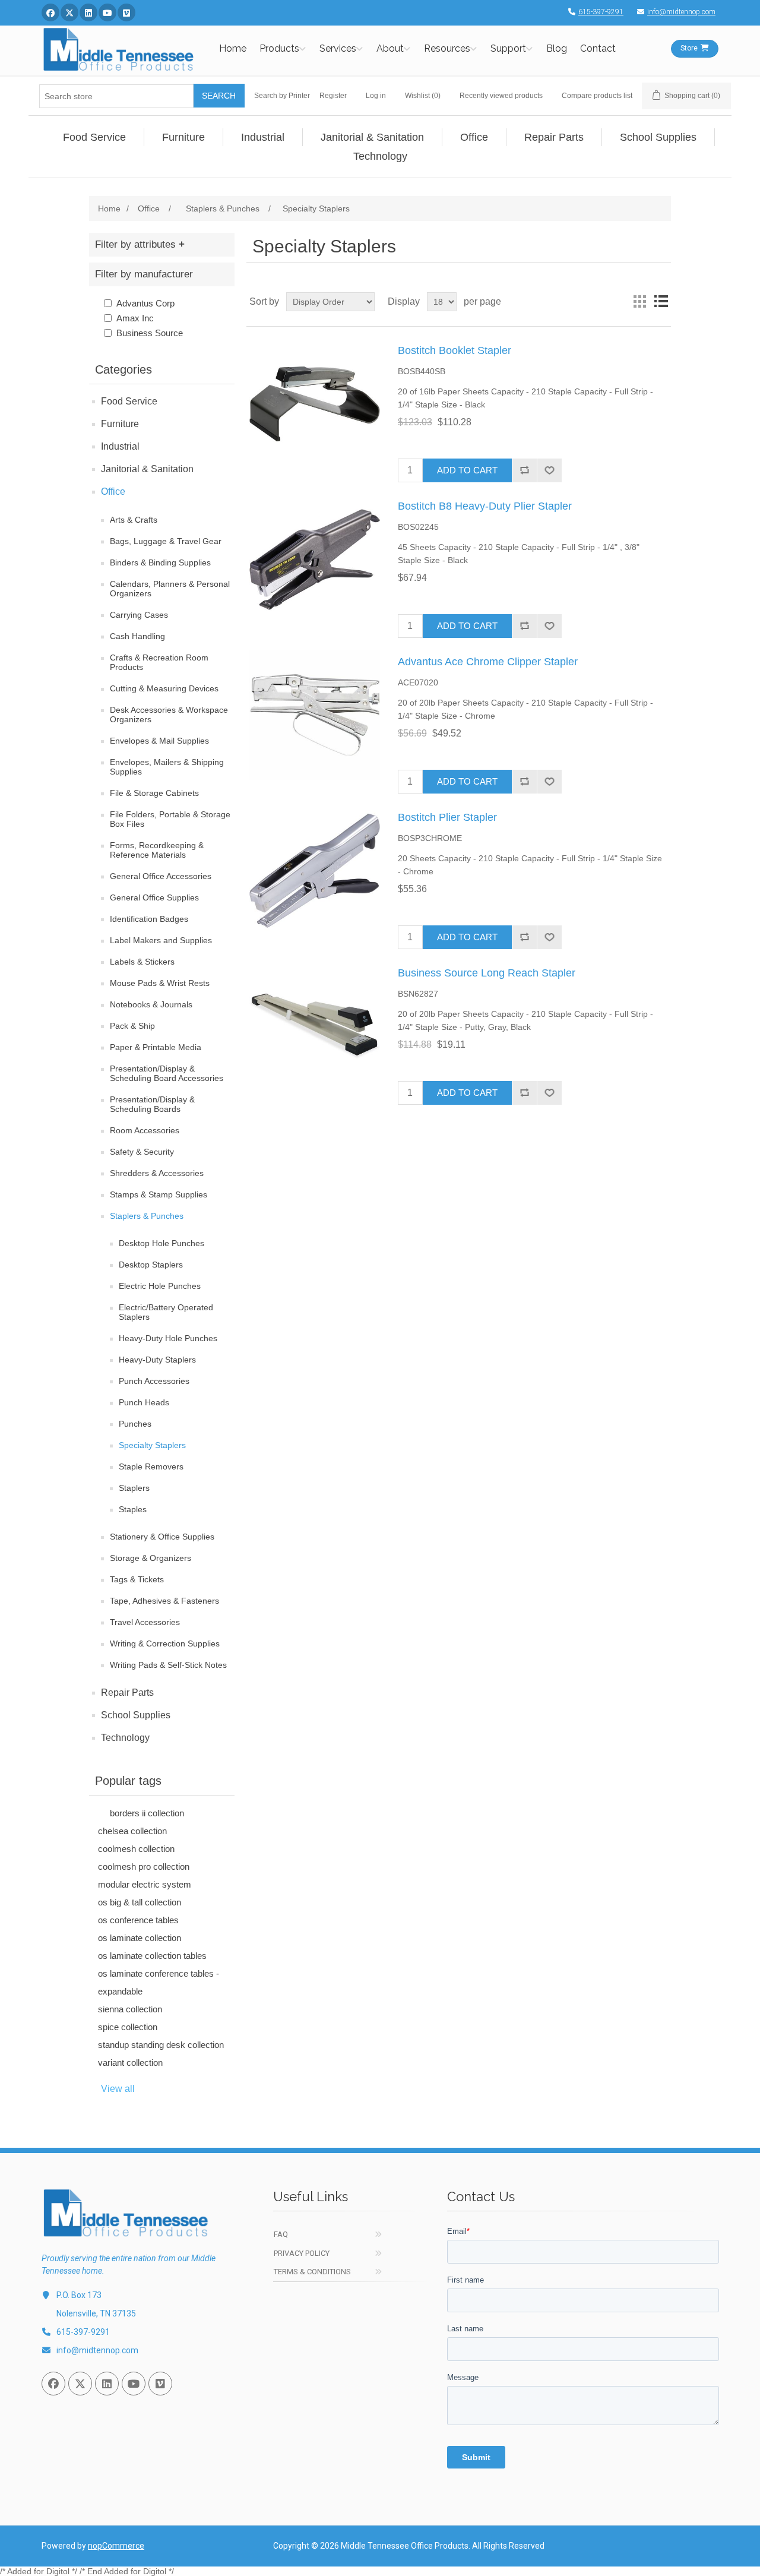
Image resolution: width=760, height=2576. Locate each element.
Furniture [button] (183, 137)
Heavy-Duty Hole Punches (168, 1338)
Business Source (150, 333)
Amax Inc (135, 318)
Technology (125, 1738)
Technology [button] (380, 156)
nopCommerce (116, 2546)
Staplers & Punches (147, 1216)
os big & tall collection (140, 1902)
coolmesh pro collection (144, 1867)
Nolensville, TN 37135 (96, 2313)
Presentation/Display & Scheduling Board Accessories (167, 1073)
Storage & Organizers (151, 1558)
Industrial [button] (263, 137)
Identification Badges (149, 919)
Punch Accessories (154, 1381)
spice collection (128, 2027)
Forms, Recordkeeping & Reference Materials (157, 850)
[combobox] (116, 96)
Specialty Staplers (152, 1445)
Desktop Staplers (151, 1265)
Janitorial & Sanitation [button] (372, 137)
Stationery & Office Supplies (162, 1537)
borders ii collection (147, 1813)
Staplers (134, 1488)
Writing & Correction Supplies (165, 1643)
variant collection (130, 2063)
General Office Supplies (154, 897)
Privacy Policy (302, 2253)
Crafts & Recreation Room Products (159, 662)
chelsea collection (132, 1831)
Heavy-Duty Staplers (157, 1360)
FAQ (281, 2234)
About (390, 48)
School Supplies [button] (658, 137)
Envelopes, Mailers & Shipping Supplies (167, 767)
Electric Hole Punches (160, 1286)
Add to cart (467, 470)
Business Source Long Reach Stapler (487, 973)
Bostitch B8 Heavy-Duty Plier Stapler (485, 506)
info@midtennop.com (681, 12)
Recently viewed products (501, 96)
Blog (557, 48)
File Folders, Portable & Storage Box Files (170, 819)
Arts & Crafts (134, 520)
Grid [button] (639, 302)
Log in (376, 96)
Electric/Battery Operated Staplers (166, 1312)
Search (219, 96)
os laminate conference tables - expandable (159, 1982)
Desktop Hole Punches (161, 1243)
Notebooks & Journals (151, 1004)
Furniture (120, 424)
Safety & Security (142, 1152)
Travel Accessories (145, 1622)
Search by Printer (282, 96)
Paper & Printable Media (156, 1047)
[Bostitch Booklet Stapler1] (315, 404)
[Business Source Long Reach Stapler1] (315, 1026)
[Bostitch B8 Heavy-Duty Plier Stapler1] (315, 560)
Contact (598, 48)
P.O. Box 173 (79, 2295)
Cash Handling (137, 636)
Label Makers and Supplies (161, 940)
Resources (447, 48)
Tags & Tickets (137, 1579)
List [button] (661, 302)
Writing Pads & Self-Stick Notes (168, 1665)
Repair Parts (127, 1692)
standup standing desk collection (161, 2045)
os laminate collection (140, 1938)
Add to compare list (524, 470)
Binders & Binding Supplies (160, 562)
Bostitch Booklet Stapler (455, 350)
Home (233, 48)
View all (118, 2089)
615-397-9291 (601, 12)
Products (279, 48)
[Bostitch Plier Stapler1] (315, 871)
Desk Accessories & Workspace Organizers (169, 715)
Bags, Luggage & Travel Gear (166, 541)
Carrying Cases (139, 615)
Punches (135, 1424)
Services (338, 48)
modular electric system (145, 1884)
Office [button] (474, 137)
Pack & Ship (132, 1026)
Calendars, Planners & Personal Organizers (170, 589)
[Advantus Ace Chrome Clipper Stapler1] (315, 715)
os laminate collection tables (152, 1956)
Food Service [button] (94, 137)
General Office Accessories (161, 876)
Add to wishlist (549, 470)
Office (113, 492)
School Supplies (136, 1715)
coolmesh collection (136, 1849)
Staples (133, 1509)
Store (689, 48)
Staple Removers (151, 1466)
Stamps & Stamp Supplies (159, 1194)
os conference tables (138, 1920)
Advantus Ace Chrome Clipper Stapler (488, 662)
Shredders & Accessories (157, 1173)
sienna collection (130, 2009)
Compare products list (597, 96)
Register (333, 96)
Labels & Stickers (142, 962)
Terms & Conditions (312, 2272)
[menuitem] (95, 137)
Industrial (120, 446)
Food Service (129, 401)
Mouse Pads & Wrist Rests (160, 983)
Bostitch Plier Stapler (447, 817)
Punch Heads (144, 1402)
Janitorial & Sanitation (147, 469)
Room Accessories (145, 1130)
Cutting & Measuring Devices (164, 688)
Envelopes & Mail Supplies (159, 741)
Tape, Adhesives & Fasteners (164, 1601)
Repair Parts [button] (554, 137)
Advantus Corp (145, 303)
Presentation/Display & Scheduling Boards (152, 1104)
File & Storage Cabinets (154, 793)
